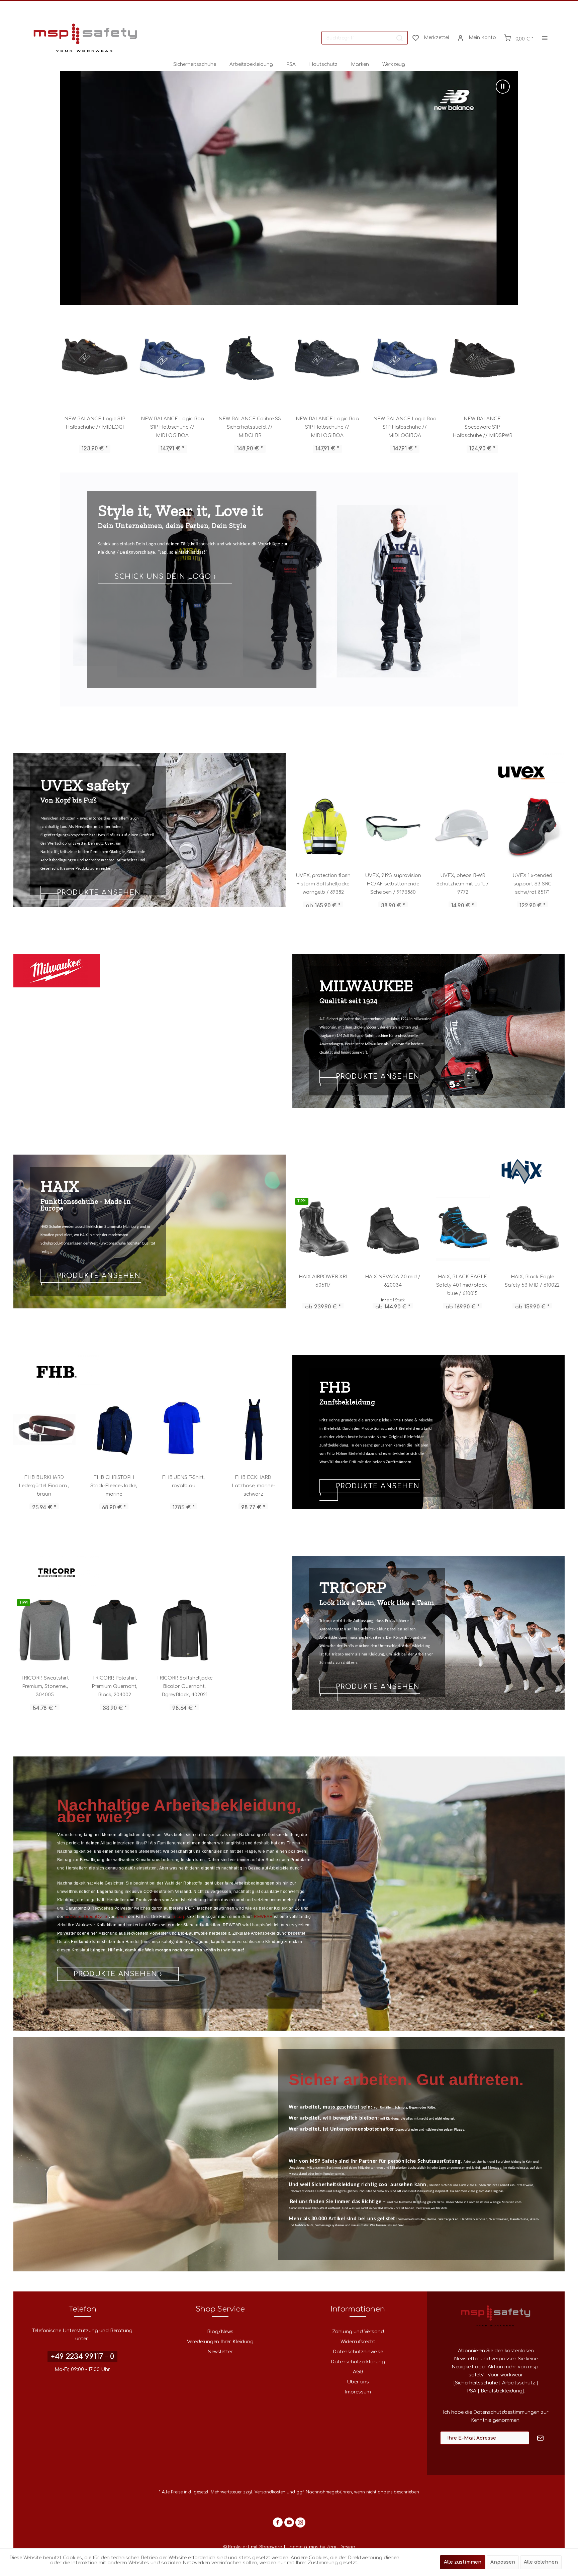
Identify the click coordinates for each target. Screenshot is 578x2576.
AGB (358, 2372)
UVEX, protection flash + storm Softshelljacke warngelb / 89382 (463, 884)
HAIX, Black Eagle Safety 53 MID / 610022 (532, 1281)
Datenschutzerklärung (358, 2362)
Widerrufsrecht (358, 2342)
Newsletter (220, 2352)
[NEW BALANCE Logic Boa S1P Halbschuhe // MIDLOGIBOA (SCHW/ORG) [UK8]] (95, 358)
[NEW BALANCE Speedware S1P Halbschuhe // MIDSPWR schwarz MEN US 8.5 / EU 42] (250, 358)
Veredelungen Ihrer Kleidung (220, 2342)
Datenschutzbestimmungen (506, 2412)
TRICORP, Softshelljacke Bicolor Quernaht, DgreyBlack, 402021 (184, 1686)
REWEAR (264, 1917)
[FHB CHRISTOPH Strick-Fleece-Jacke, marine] (114, 1429)
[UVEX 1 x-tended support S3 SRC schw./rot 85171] (324, 828)
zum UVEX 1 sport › (155, 617)
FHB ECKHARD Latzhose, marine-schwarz (253, 1486)
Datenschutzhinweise (358, 2352)
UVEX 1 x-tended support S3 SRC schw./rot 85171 (324, 884)
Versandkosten (270, 2492)
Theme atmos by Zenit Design (321, 2547)
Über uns (358, 2382)
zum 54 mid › (83, 1284)
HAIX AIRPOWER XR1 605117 (323, 1281)
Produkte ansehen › (370, 1089)
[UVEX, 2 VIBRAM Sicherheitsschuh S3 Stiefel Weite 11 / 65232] (394, 828)
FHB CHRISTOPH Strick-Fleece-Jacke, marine (114, 1486)
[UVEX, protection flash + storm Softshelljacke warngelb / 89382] (463, 828)
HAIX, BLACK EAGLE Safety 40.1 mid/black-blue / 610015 (462, 1285)
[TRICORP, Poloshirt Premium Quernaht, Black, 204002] (115, 1630)
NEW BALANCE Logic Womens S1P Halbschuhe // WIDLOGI (405, 427)
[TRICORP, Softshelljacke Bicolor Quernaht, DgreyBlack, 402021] (184, 1630)
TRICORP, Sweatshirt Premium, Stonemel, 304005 (45, 1686)
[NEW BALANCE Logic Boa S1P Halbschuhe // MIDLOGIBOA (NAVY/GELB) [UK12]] (172, 358)
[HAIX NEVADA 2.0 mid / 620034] (393, 1229)
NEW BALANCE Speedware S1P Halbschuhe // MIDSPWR (250, 427)
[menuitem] (365, 38)
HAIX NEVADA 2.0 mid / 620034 (393, 1281)
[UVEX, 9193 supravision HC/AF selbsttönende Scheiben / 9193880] (533, 828)
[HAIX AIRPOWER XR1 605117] (323, 1229)
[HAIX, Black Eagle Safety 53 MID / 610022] (532, 1229)
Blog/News (220, 2332)
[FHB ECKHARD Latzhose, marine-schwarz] (253, 1429)
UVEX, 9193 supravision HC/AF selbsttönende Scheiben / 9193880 (533, 884)
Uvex (122, 1917)
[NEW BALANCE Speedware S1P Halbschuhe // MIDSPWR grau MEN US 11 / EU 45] (327, 358)
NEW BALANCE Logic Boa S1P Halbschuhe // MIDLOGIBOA (94, 427)
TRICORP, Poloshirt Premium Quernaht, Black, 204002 (115, 1686)
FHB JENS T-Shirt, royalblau (183, 1482)
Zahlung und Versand (358, 2332)
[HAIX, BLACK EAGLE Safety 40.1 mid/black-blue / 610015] (463, 1229)
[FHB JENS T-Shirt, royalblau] (184, 1429)
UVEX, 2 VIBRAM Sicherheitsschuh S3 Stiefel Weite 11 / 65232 (393, 884)
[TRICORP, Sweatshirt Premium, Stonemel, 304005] (45, 1630)
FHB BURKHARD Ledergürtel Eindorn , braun (44, 1486)
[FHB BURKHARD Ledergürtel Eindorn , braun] (44, 1429)
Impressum (358, 2392)
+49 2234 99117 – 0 (82, 2357)
